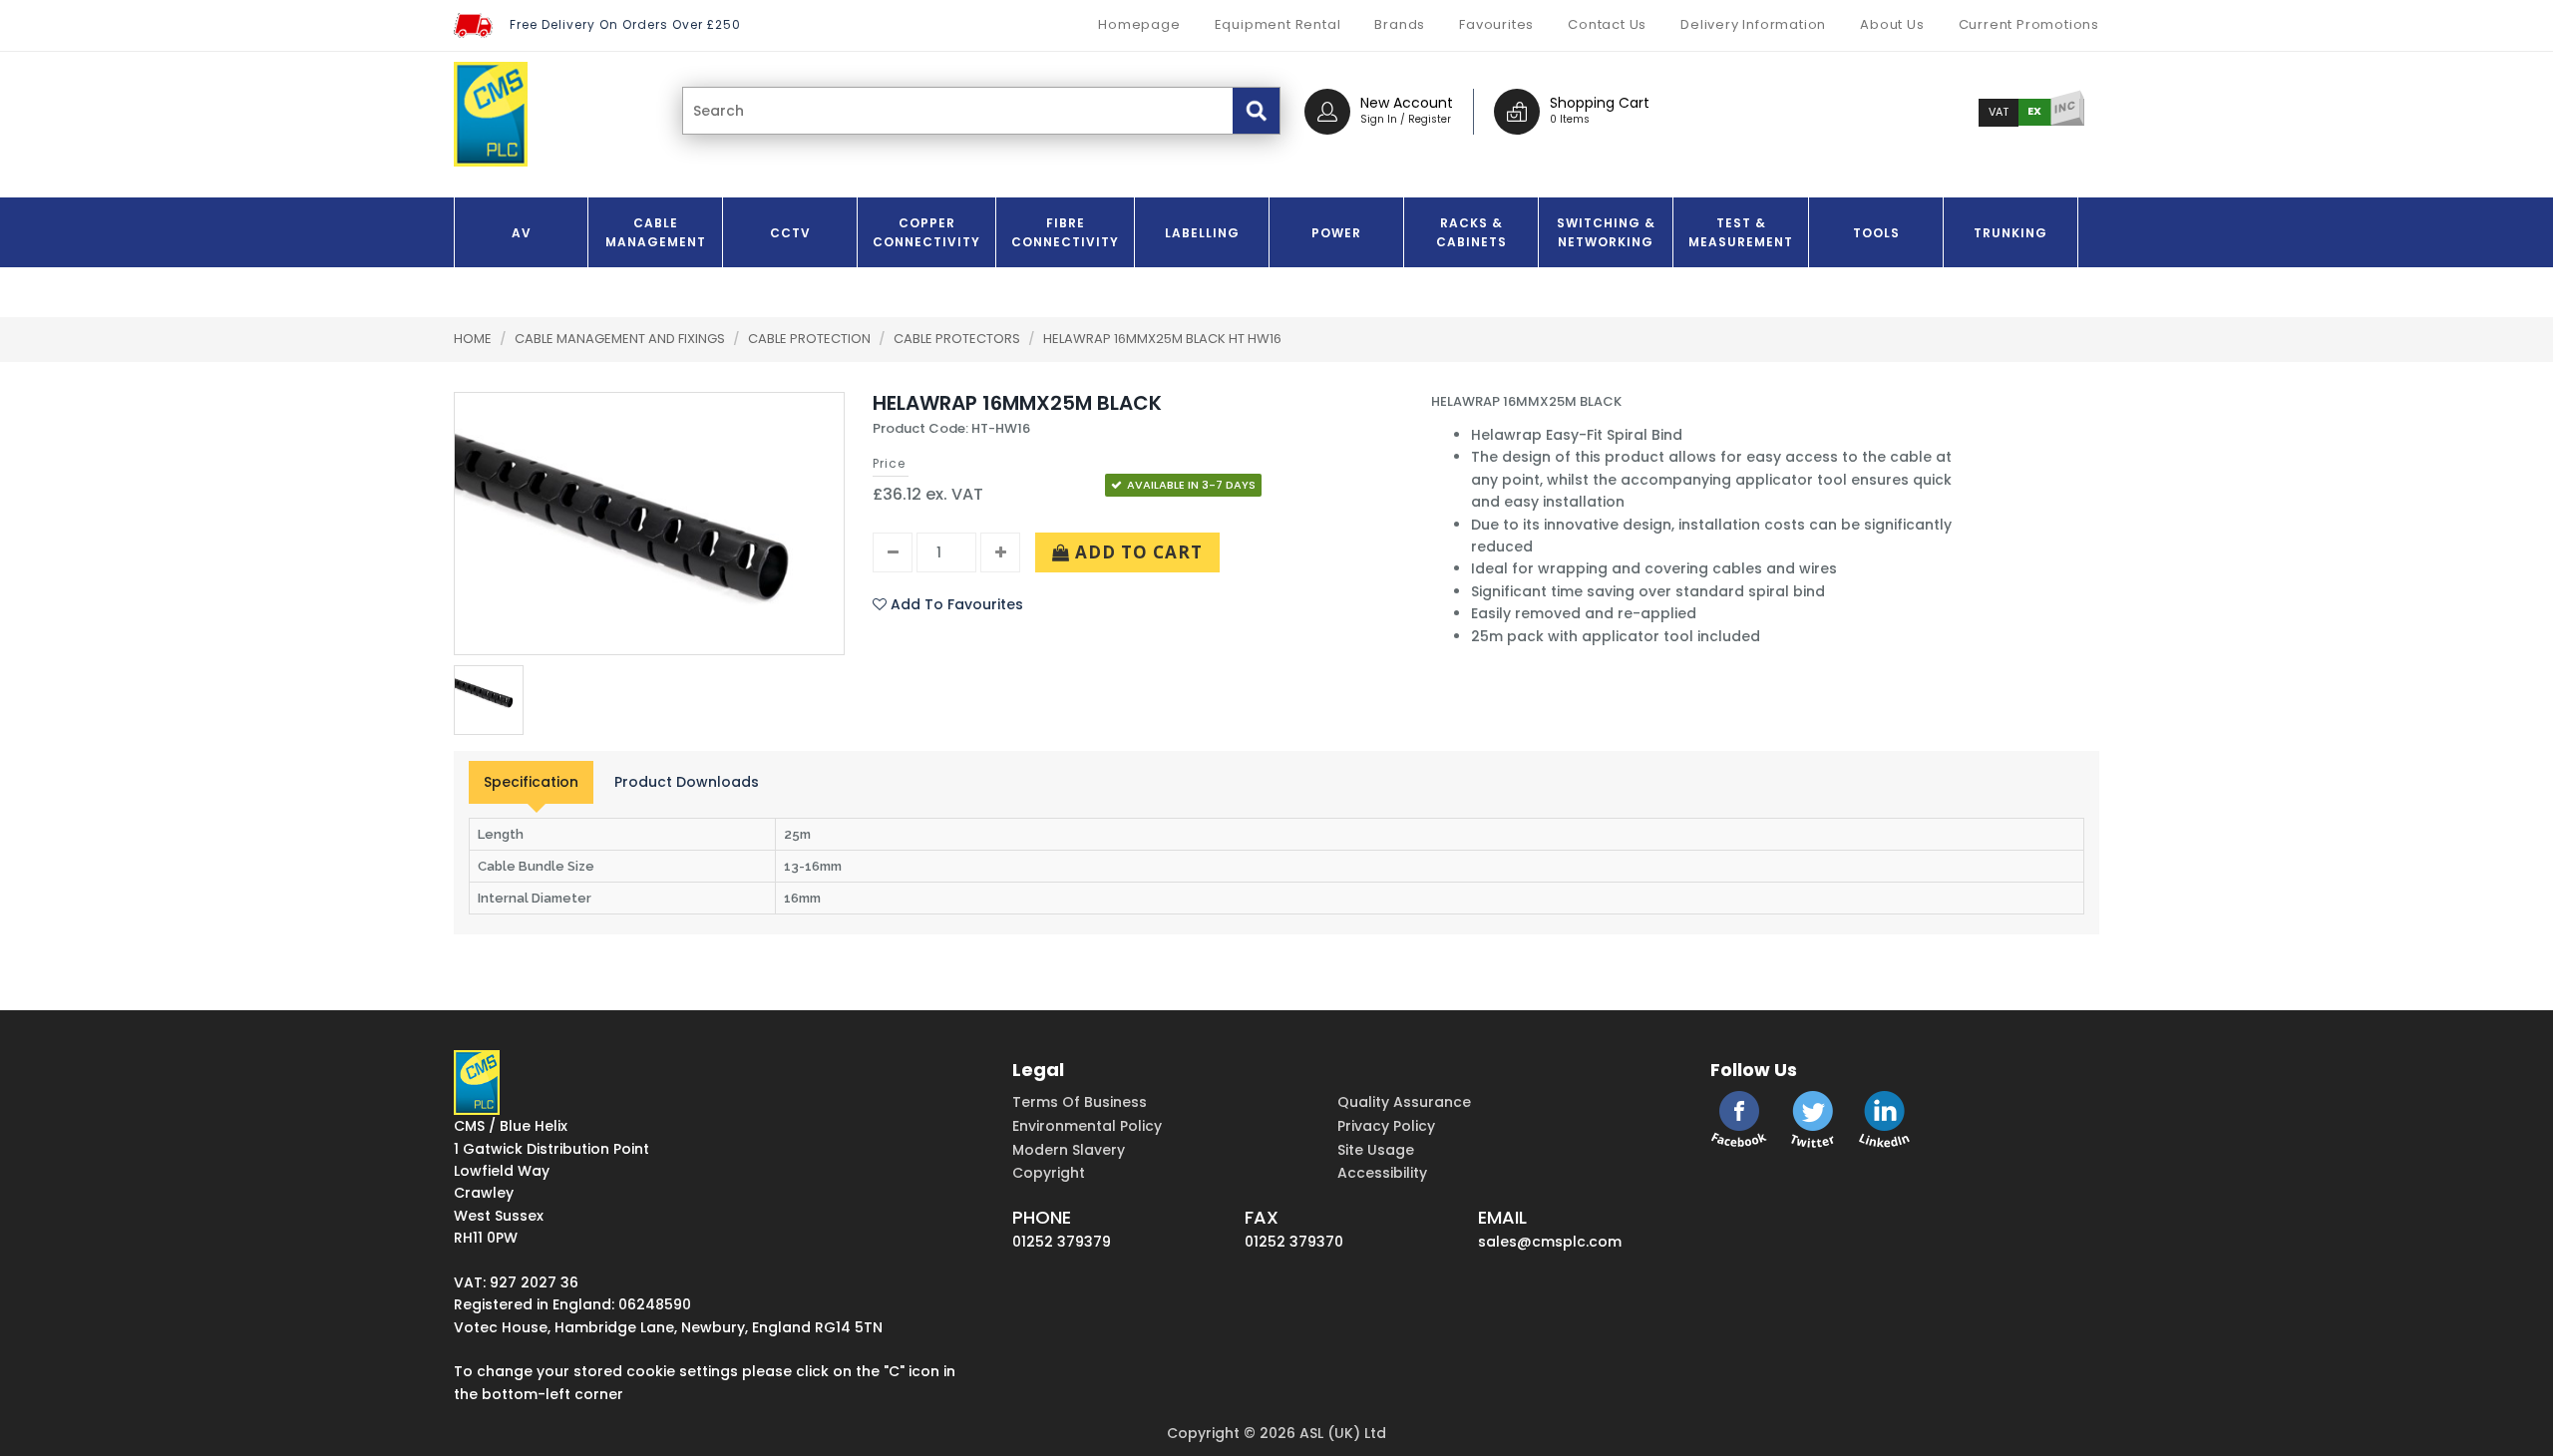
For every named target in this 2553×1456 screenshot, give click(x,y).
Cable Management (656, 232)
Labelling (1202, 233)
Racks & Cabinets (1471, 232)
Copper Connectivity (926, 232)
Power (1336, 233)
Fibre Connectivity (1065, 232)
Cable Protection (811, 339)
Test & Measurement (1741, 232)
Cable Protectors (958, 339)
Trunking (2010, 233)
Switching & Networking (1606, 232)
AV (522, 233)
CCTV (790, 233)
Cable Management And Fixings (621, 339)
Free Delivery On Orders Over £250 (625, 24)
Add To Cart (1136, 552)
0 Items (1570, 119)
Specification (531, 782)
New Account (1407, 103)
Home (473, 339)
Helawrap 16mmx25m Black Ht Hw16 (1162, 339)
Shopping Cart (1600, 103)
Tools (1876, 233)
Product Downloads (687, 782)
